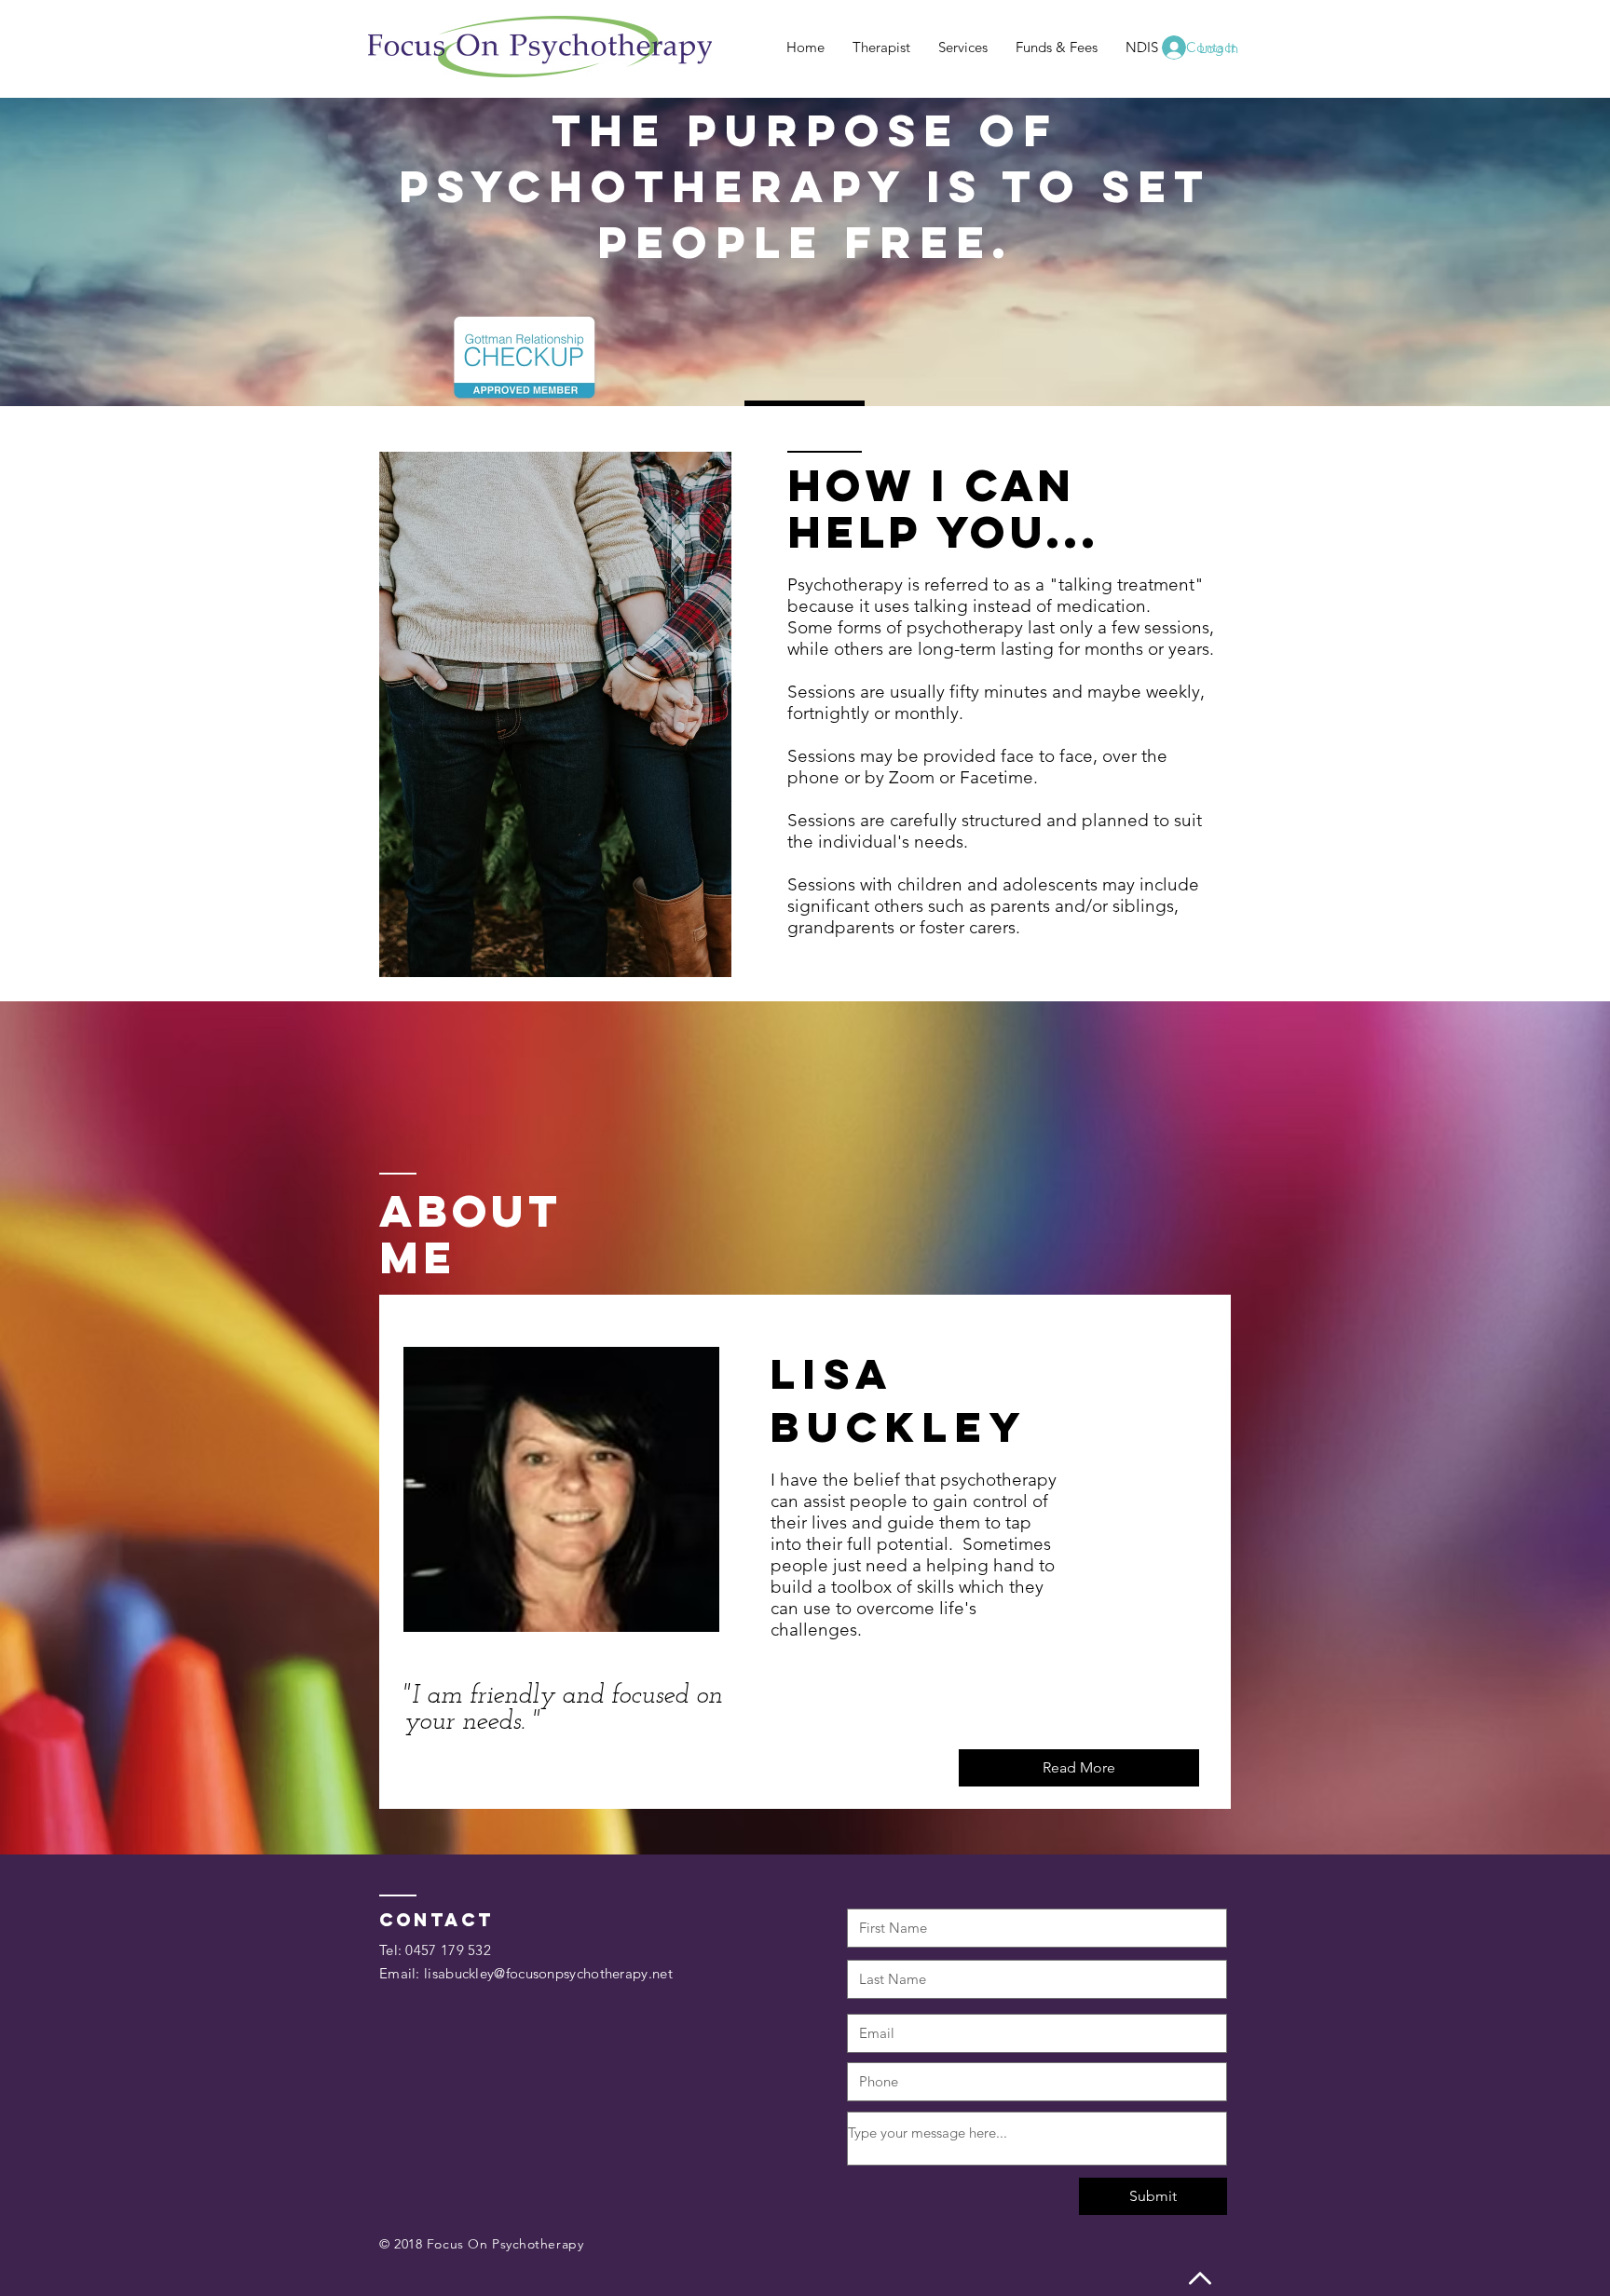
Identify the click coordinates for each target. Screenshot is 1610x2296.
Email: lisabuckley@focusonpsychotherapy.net (526, 1973)
